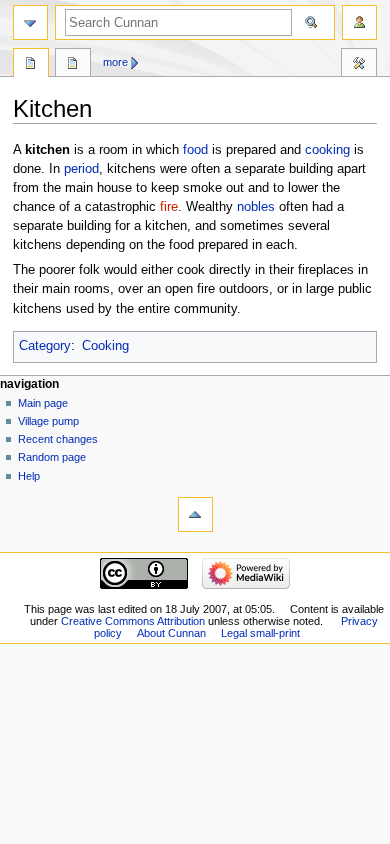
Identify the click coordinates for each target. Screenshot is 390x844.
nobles (256, 207)
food (195, 150)
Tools (359, 65)
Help (29, 476)
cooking (327, 150)
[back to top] (195, 514)
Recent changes (58, 439)
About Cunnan (171, 633)
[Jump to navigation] (30, 22)
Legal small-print (260, 633)
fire (169, 207)
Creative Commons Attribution (133, 621)
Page (31, 65)
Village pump (48, 421)
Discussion (73, 65)
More (115, 62)
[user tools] (359, 22)
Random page (52, 457)
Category (45, 346)
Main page (43, 403)
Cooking (105, 346)
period (81, 169)
